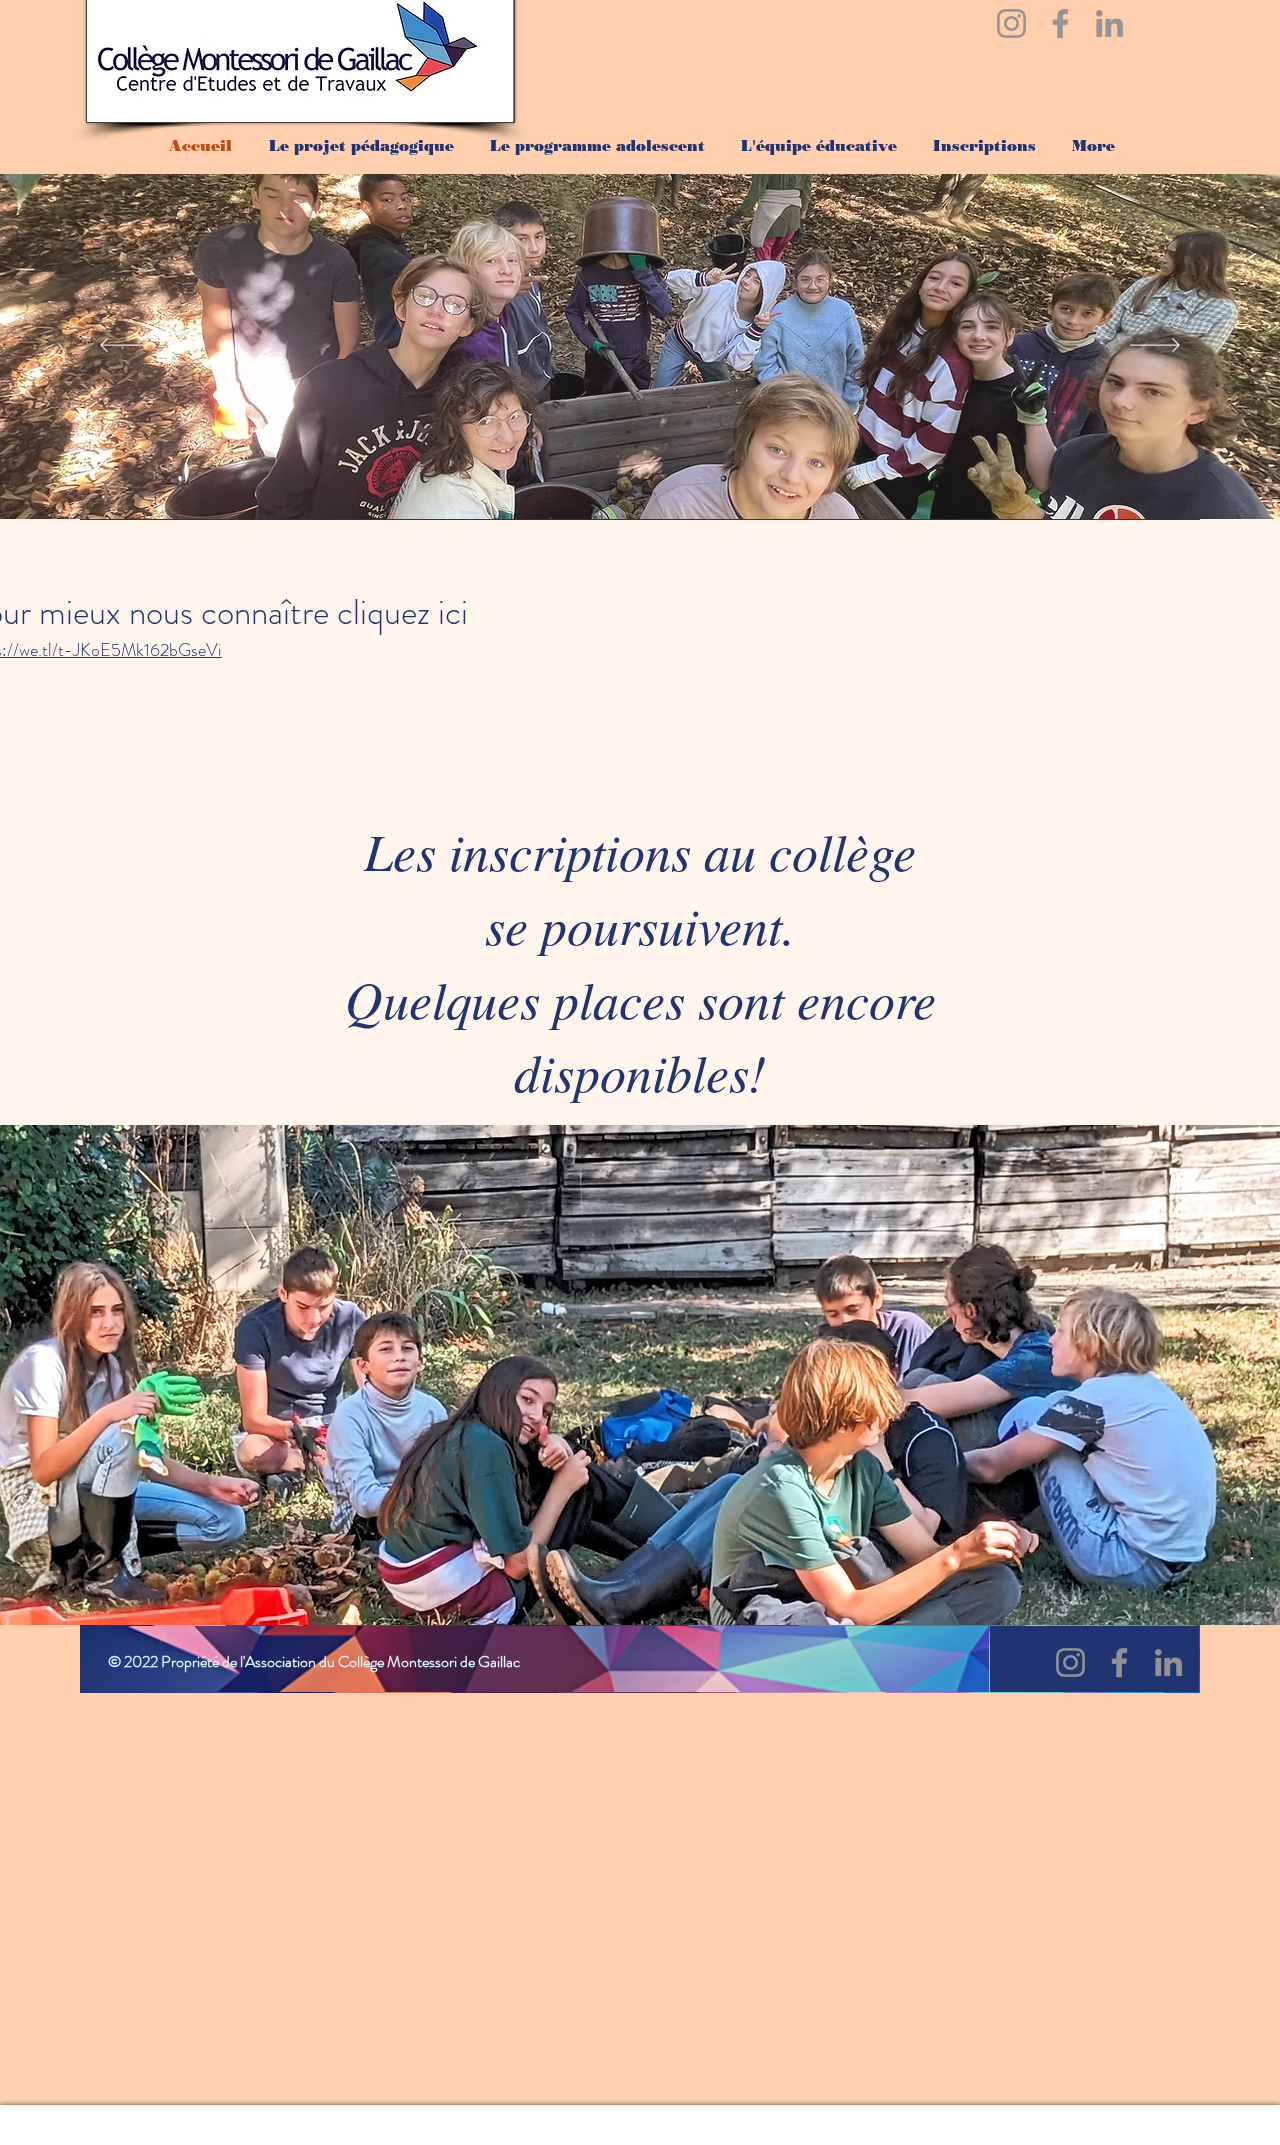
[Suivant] (1155, 346)
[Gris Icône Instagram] (1011, 23)
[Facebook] (1060, 23)
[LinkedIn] (1109, 23)
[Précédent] (125, 346)
